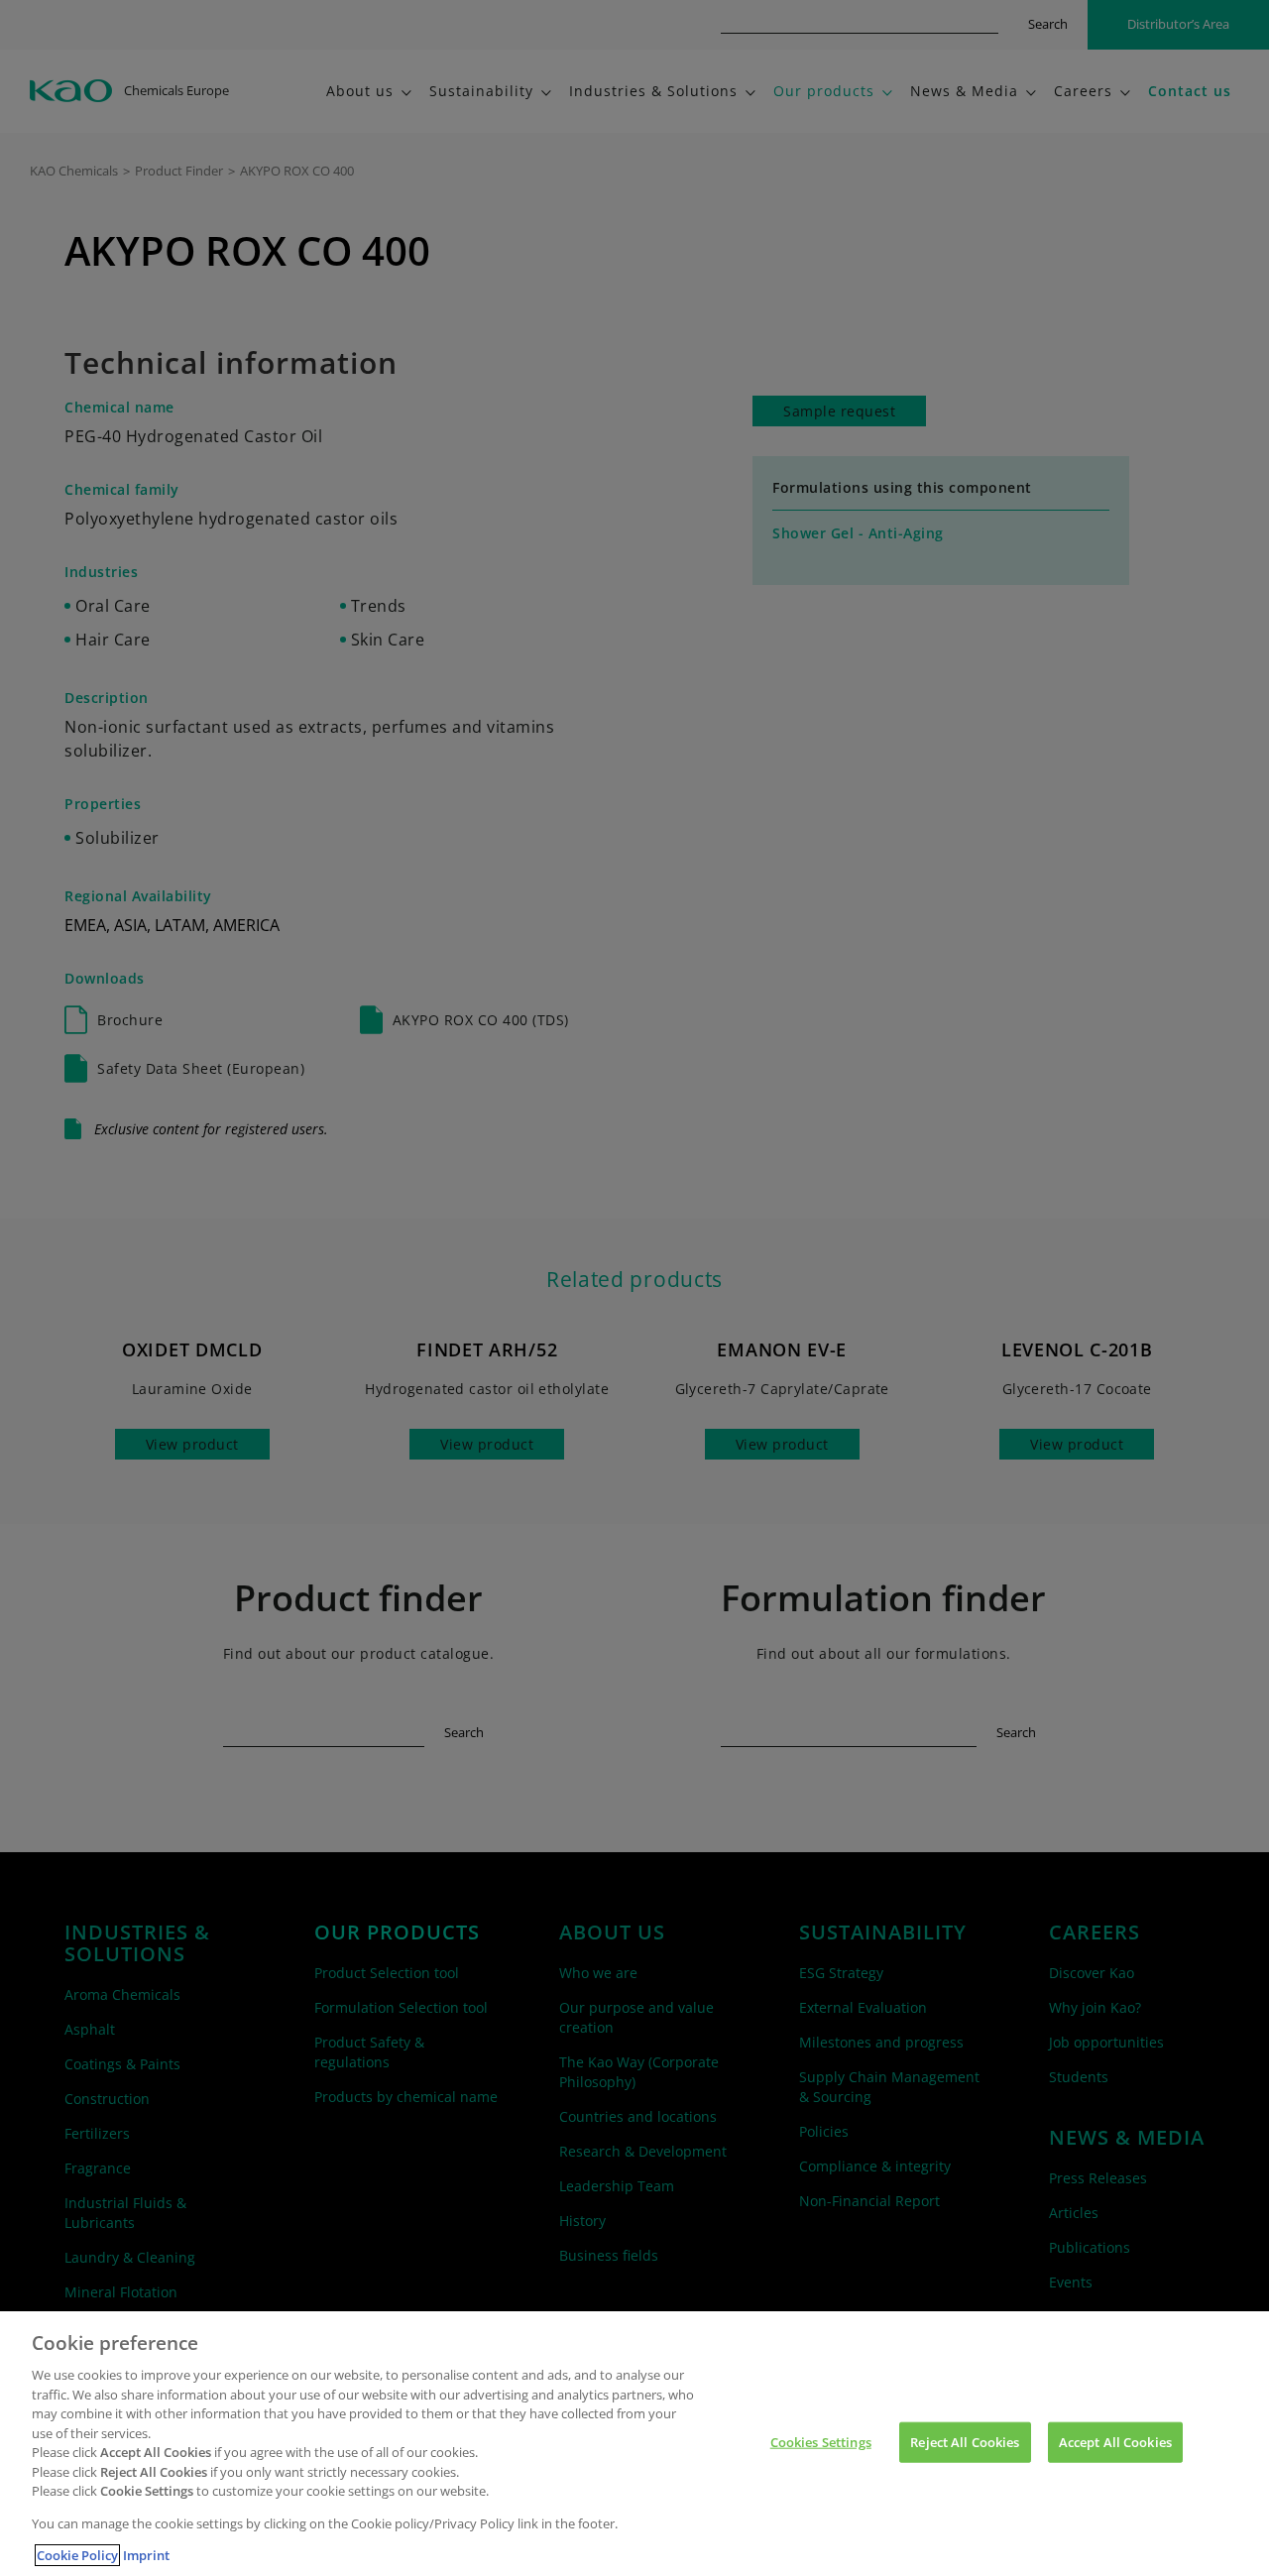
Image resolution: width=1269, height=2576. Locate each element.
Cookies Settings (821, 2441)
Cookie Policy (77, 2555)
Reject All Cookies (965, 2441)
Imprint (146, 2555)
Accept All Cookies (1115, 2441)
